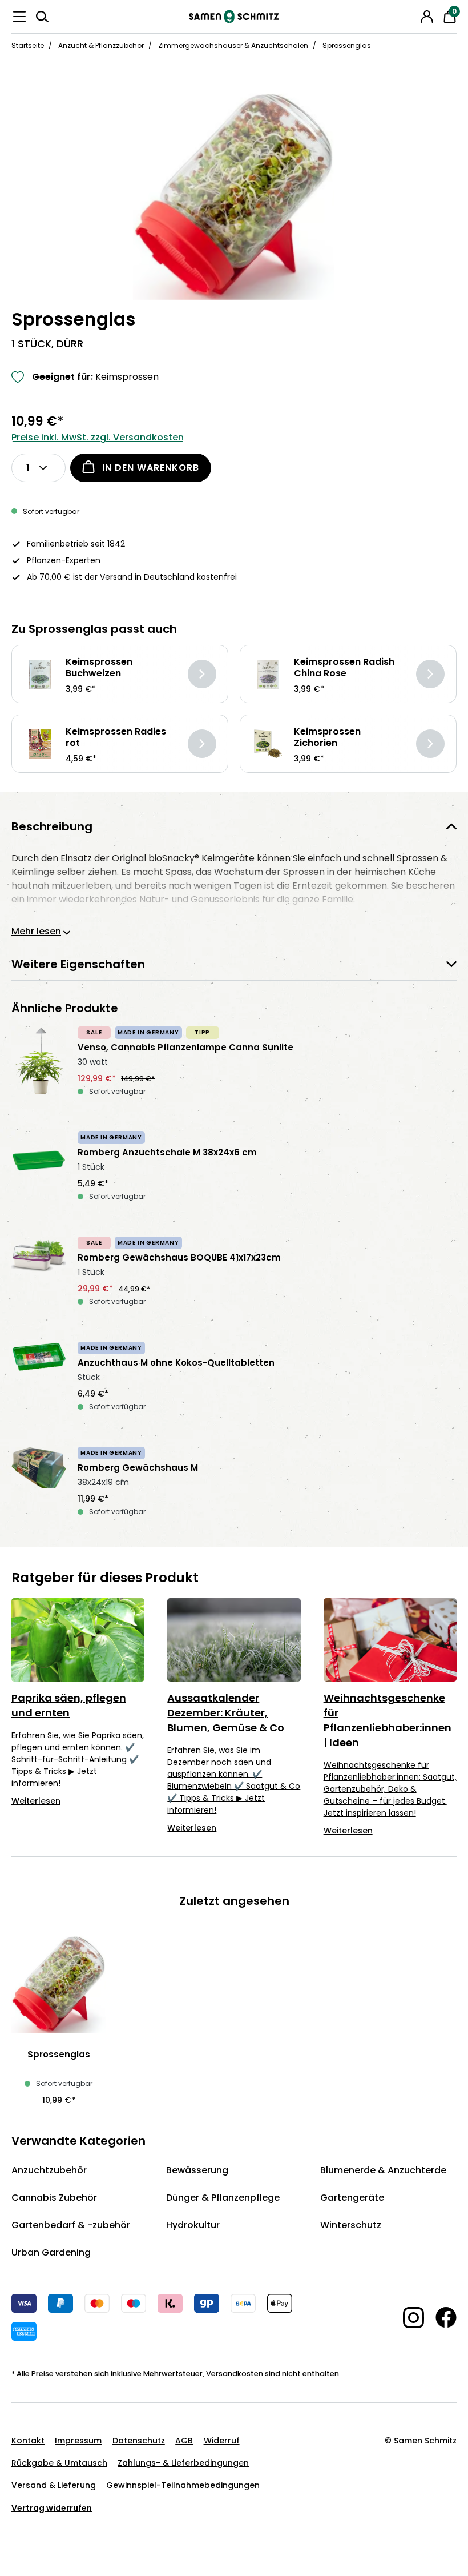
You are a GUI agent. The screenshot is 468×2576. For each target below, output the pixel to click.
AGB (184, 2441)
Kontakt (28, 2441)
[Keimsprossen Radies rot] (40, 744)
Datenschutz (139, 2441)
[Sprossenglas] (234, 195)
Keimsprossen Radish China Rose (344, 668)
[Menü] (19, 17)
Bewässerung (197, 2170)
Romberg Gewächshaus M (138, 1468)
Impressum (78, 2441)
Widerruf (222, 2441)
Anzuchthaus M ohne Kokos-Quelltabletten (176, 1363)
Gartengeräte (352, 2198)
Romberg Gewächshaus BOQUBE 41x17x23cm (179, 1258)
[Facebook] (440, 2317)
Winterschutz (351, 2225)
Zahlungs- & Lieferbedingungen (183, 2463)
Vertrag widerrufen (52, 2508)
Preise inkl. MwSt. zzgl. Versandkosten (98, 437)
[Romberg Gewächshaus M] (39, 1488)
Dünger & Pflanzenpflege (223, 2198)
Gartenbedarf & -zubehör (71, 2225)
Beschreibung (52, 826)
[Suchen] (42, 17)
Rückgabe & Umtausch (59, 2463)
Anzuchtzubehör (49, 2170)
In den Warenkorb (151, 468)
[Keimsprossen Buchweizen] (40, 674)
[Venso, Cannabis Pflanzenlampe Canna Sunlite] (39, 1068)
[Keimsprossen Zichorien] (268, 744)
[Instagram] (408, 2318)
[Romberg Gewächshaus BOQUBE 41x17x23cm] (39, 1278)
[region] (234, 195)
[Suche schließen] (411, 15)
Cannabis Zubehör (54, 2198)
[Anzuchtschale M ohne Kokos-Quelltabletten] (39, 1173)
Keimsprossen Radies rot (116, 737)
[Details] (202, 674)
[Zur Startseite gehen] (234, 17)
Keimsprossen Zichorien (327, 737)
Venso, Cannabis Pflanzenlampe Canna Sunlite (185, 1048)
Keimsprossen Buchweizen (99, 668)
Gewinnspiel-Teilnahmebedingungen (183, 2485)
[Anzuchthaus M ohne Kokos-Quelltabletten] (39, 1383)
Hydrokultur (193, 2225)
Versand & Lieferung (54, 2485)
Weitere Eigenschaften (78, 964)
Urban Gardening (51, 2252)
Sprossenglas (59, 2055)
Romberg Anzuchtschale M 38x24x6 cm (167, 1153)
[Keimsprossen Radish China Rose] (268, 674)
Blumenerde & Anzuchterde (383, 2170)
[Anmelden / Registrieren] (427, 17)
